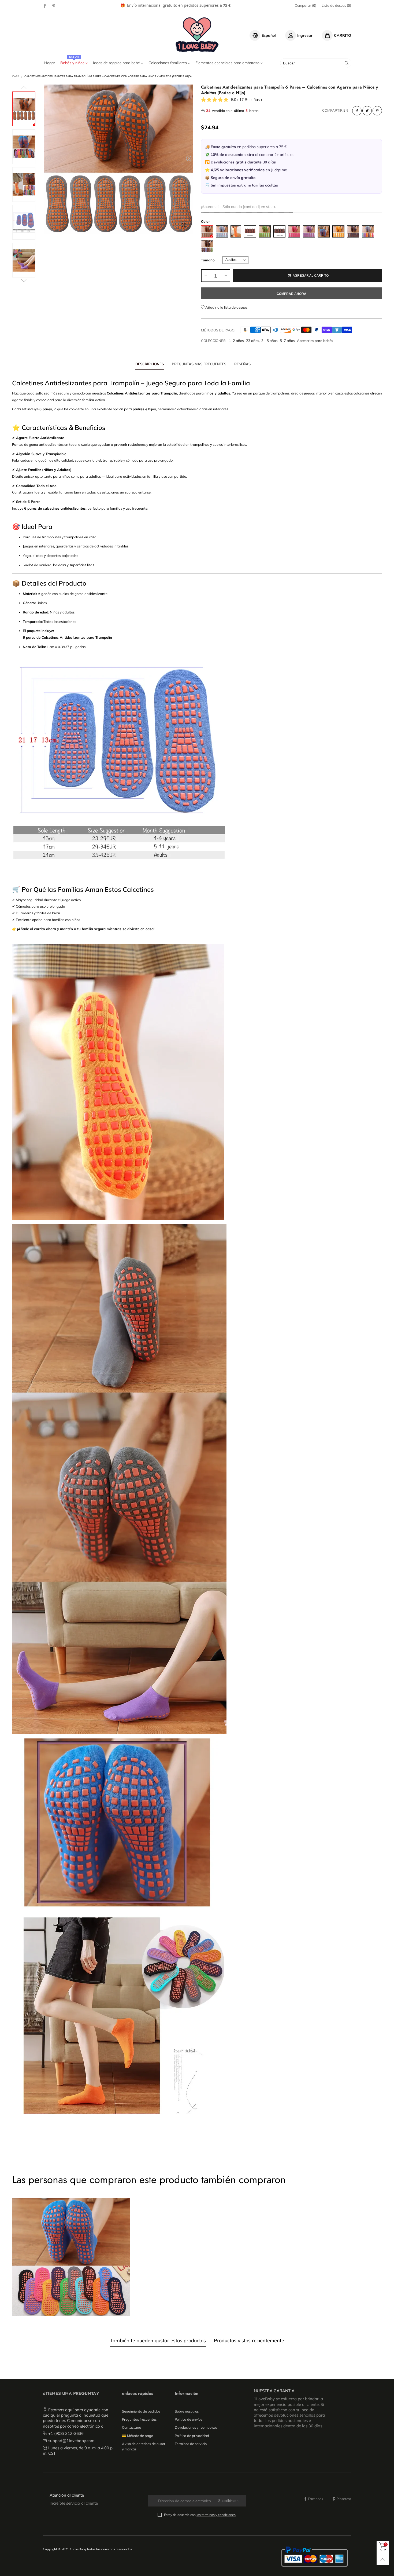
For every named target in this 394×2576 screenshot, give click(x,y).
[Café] (250, 231)
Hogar (50, 63)
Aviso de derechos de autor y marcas (144, 2446)
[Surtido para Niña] (368, 231)
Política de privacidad (192, 2436)
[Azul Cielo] (222, 231)
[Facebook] (45, 6)
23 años (252, 341)
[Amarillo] (338, 231)
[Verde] (265, 231)
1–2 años (236, 341)
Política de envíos (188, 2419)
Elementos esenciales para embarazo (228, 63)
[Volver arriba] (383, 2559)
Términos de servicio (191, 2444)
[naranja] (236, 231)
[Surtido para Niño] (207, 246)
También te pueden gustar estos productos (158, 2341)
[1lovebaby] (197, 35)
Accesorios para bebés (315, 341)
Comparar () (306, 5)
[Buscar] (347, 63)
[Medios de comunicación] (184, 225)
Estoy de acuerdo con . (200, 2515)
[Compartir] (357, 111)
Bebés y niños (73, 63)
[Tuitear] (367, 111)
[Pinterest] (54, 6)
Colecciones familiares (168, 63)
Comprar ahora (291, 294)
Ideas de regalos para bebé (117, 63)
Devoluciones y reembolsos (196, 2427)
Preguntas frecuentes (139, 2419)
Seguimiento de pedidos (141, 2411)
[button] (48, 158)
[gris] (207, 231)
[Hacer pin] (377, 111)
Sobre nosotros (187, 2411)
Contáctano (131, 2427)
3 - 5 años (269, 341)
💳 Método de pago (137, 2436)
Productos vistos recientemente (249, 2341)
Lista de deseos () (336, 5)
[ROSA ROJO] (294, 231)
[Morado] (309, 231)
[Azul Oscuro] (353, 231)
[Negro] (279, 231)
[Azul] (324, 231)
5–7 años (287, 341)
